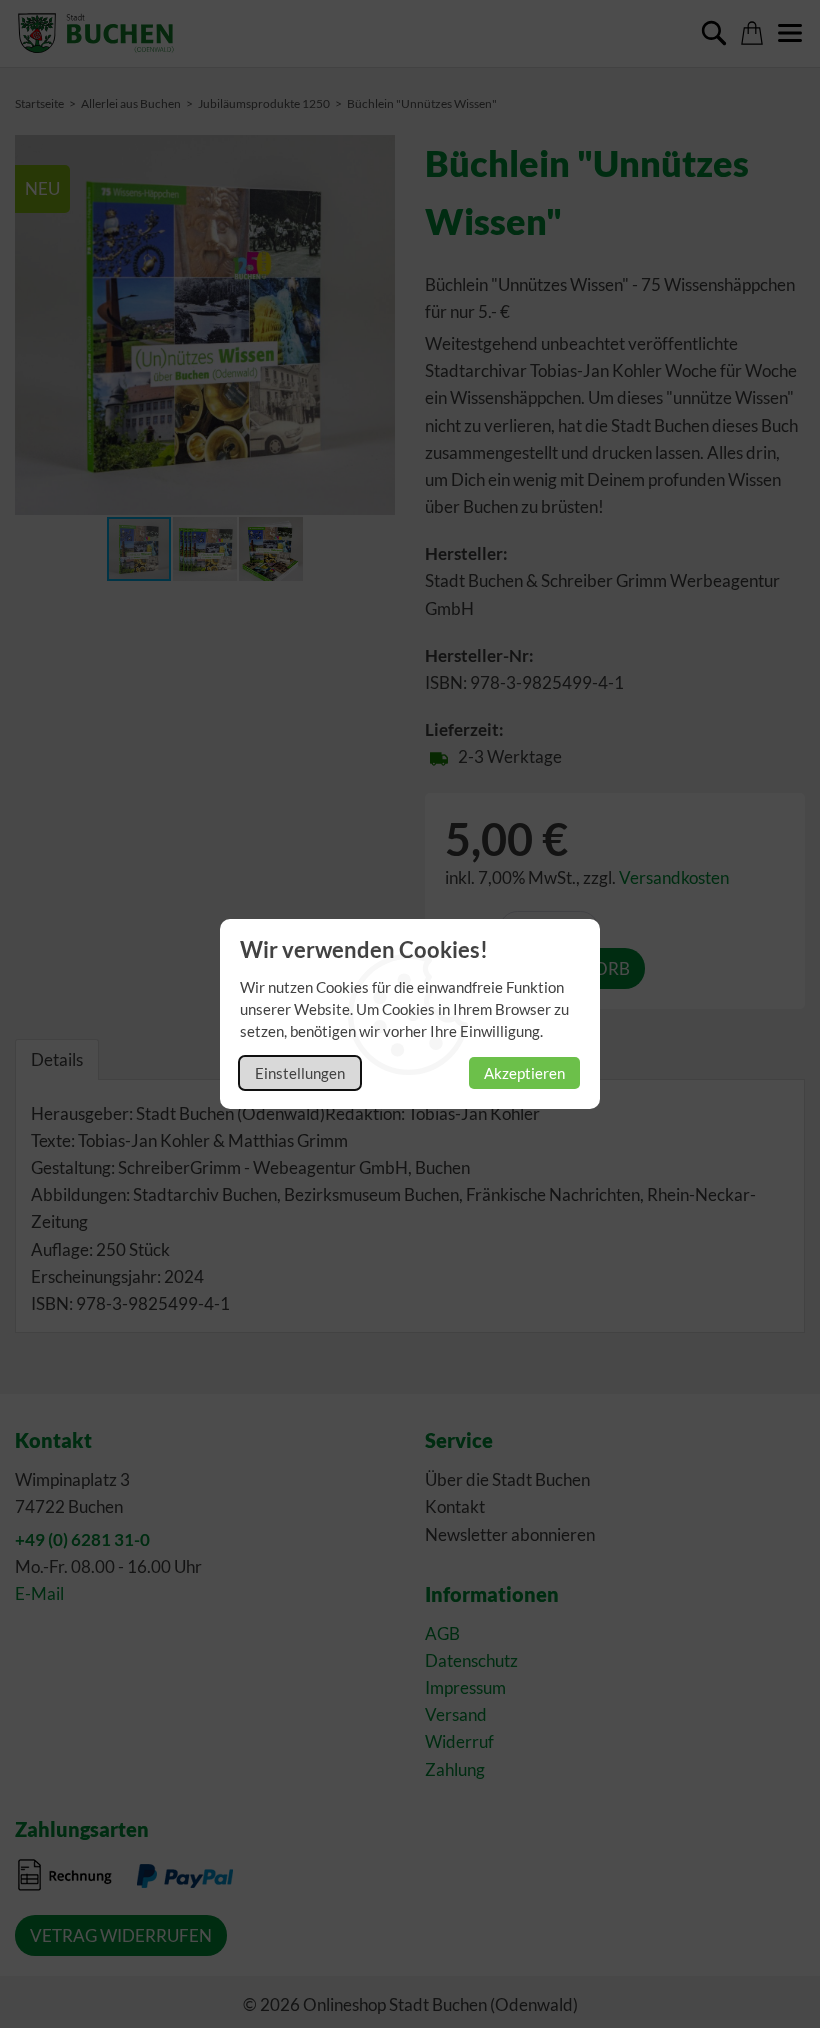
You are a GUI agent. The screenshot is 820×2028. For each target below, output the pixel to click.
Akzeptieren (524, 1073)
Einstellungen (300, 1073)
